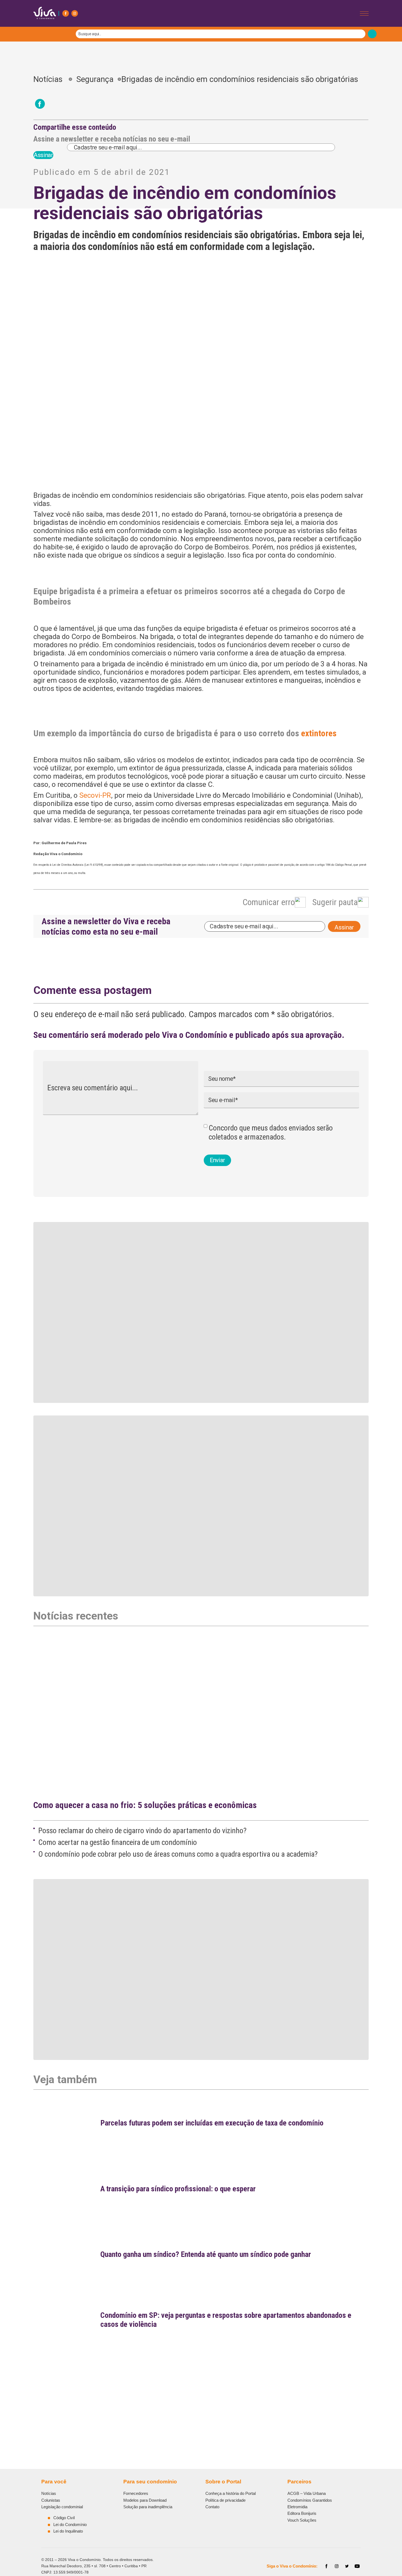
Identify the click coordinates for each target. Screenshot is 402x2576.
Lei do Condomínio (70, 2525)
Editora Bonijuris (302, 2513)
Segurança (95, 79)
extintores (319, 733)
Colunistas (51, 2500)
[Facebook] (66, 13)
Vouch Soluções (302, 2520)
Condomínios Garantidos (310, 2500)
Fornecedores (136, 2493)
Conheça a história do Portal (231, 2493)
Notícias (51, 79)
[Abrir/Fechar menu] (364, 14)
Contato (212, 2507)
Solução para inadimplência (148, 2507)
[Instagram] (75, 13)
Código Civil (64, 2518)
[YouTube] (357, 2566)
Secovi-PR (95, 795)
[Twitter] (347, 2566)
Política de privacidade (225, 2500)
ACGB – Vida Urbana (307, 2493)
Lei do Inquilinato (68, 2531)
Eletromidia (297, 2507)
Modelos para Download (145, 2500)
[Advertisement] (197, 2394)
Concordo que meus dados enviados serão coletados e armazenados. (271, 1132)
